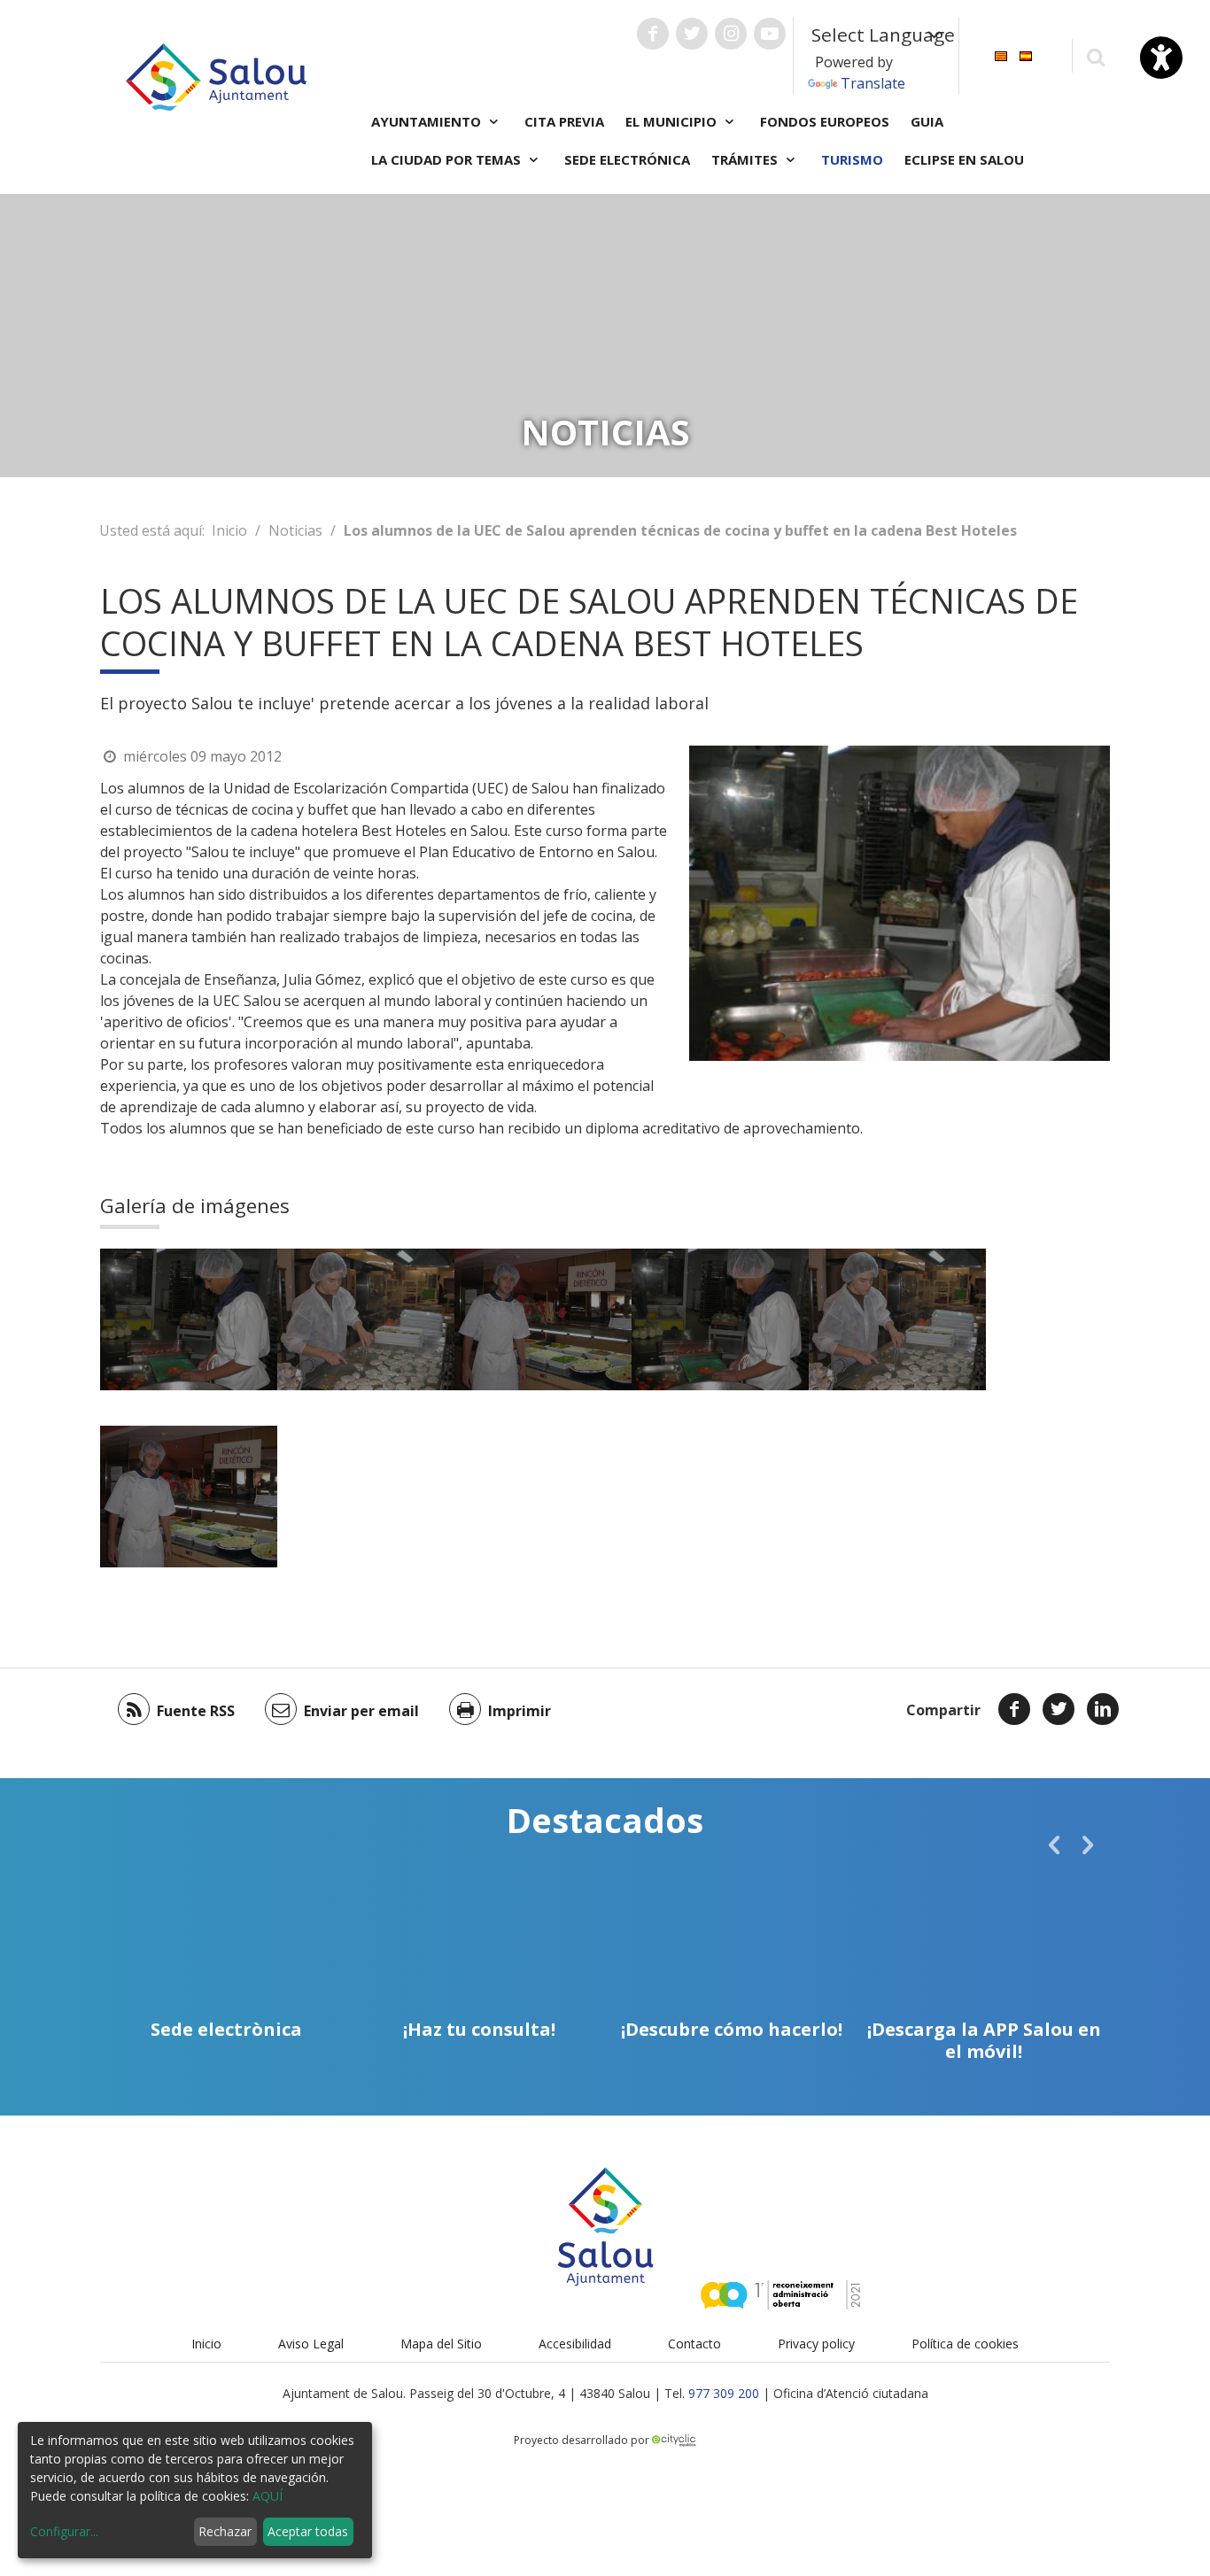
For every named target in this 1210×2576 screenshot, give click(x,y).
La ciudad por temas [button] (448, 159)
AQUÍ (268, 2496)
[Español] (1026, 54)
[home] (216, 75)
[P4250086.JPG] (366, 1319)
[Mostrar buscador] (1095, 56)
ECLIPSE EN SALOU (964, 159)
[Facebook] (1014, 1709)
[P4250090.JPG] (543, 1319)
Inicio (229, 530)
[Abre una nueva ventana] (653, 34)
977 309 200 (724, 2393)
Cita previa (564, 121)
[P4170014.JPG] (189, 1319)
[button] (1054, 1845)
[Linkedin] (1103, 1709)
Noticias (295, 530)
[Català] (1001, 54)
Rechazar (225, 2531)
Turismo (852, 159)
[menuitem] (1001, 54)
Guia (927, 121)
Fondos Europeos (825, 121)
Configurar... (64, 2531)
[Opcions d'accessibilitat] (1161, 58)
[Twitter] (1059, 1709)
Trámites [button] (746, 159)
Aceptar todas (308, 2531)
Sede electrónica (627, 159)
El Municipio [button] (673, 121)
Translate (873, 83)
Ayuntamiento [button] (428, 121)
